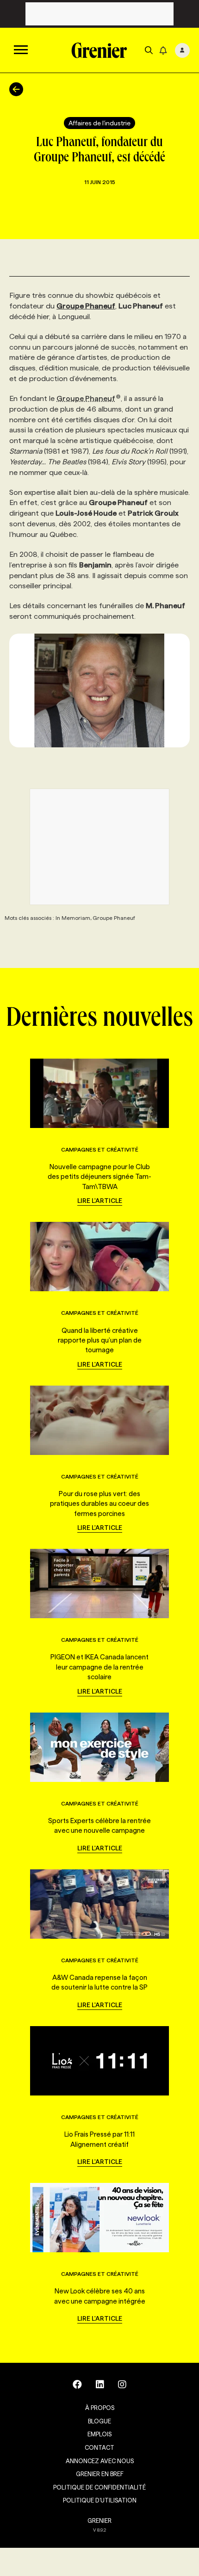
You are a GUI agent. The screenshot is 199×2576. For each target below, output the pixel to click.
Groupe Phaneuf (86, 398)
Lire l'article (100, 1201)
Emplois (99, 2434)
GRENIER (99, 2521)
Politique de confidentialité (99, 2487)
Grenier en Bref (100, 2474)
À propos (100, 2408)
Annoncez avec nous (100, 2461)
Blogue (99, 2421)
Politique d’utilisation (100, 2500)
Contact (99, 2447)
